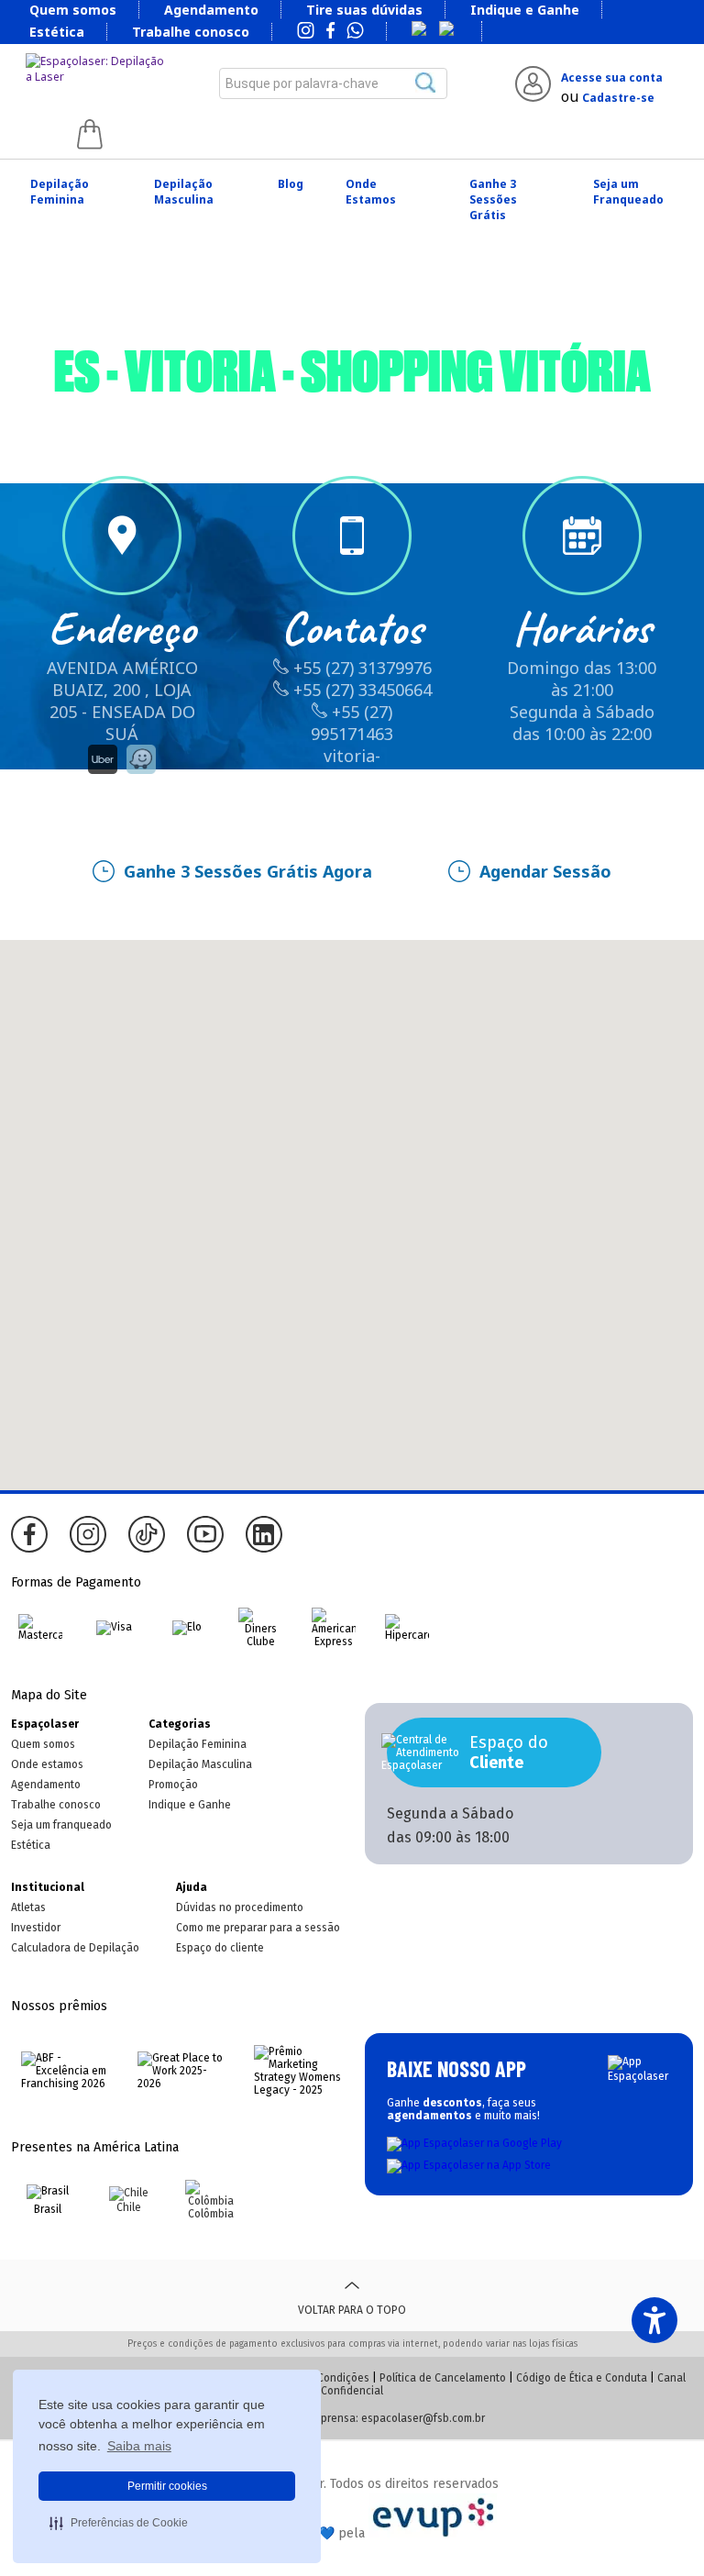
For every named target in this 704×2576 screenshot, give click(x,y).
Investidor (36, 1928)
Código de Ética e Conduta (582, 2378)
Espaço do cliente (220, 1948)
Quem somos (73, 10)
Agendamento (211, 10)
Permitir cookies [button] (167, 2486)
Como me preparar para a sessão (258, 1928)
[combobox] (333, 83)
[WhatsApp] (355, 32)
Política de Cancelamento (443, 2378)
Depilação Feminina (60, 192)
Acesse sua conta (612, 77)
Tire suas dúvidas (364, 10)
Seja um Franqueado (628, 192)
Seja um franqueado (61, 1825)
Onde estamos (47, 1764)
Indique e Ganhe (525, 10)
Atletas (28, 1907)
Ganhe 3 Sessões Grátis (493, 199)
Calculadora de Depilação (75, 1948)
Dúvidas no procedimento (240, 1907)
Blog (291, 184)
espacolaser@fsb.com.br (423, 2418)
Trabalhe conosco (191, 32)
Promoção (173, 1785)
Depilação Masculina (184, 192)
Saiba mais (139, 2446)
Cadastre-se (618, 98)
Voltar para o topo (352, 2310)
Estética (57, 32)
